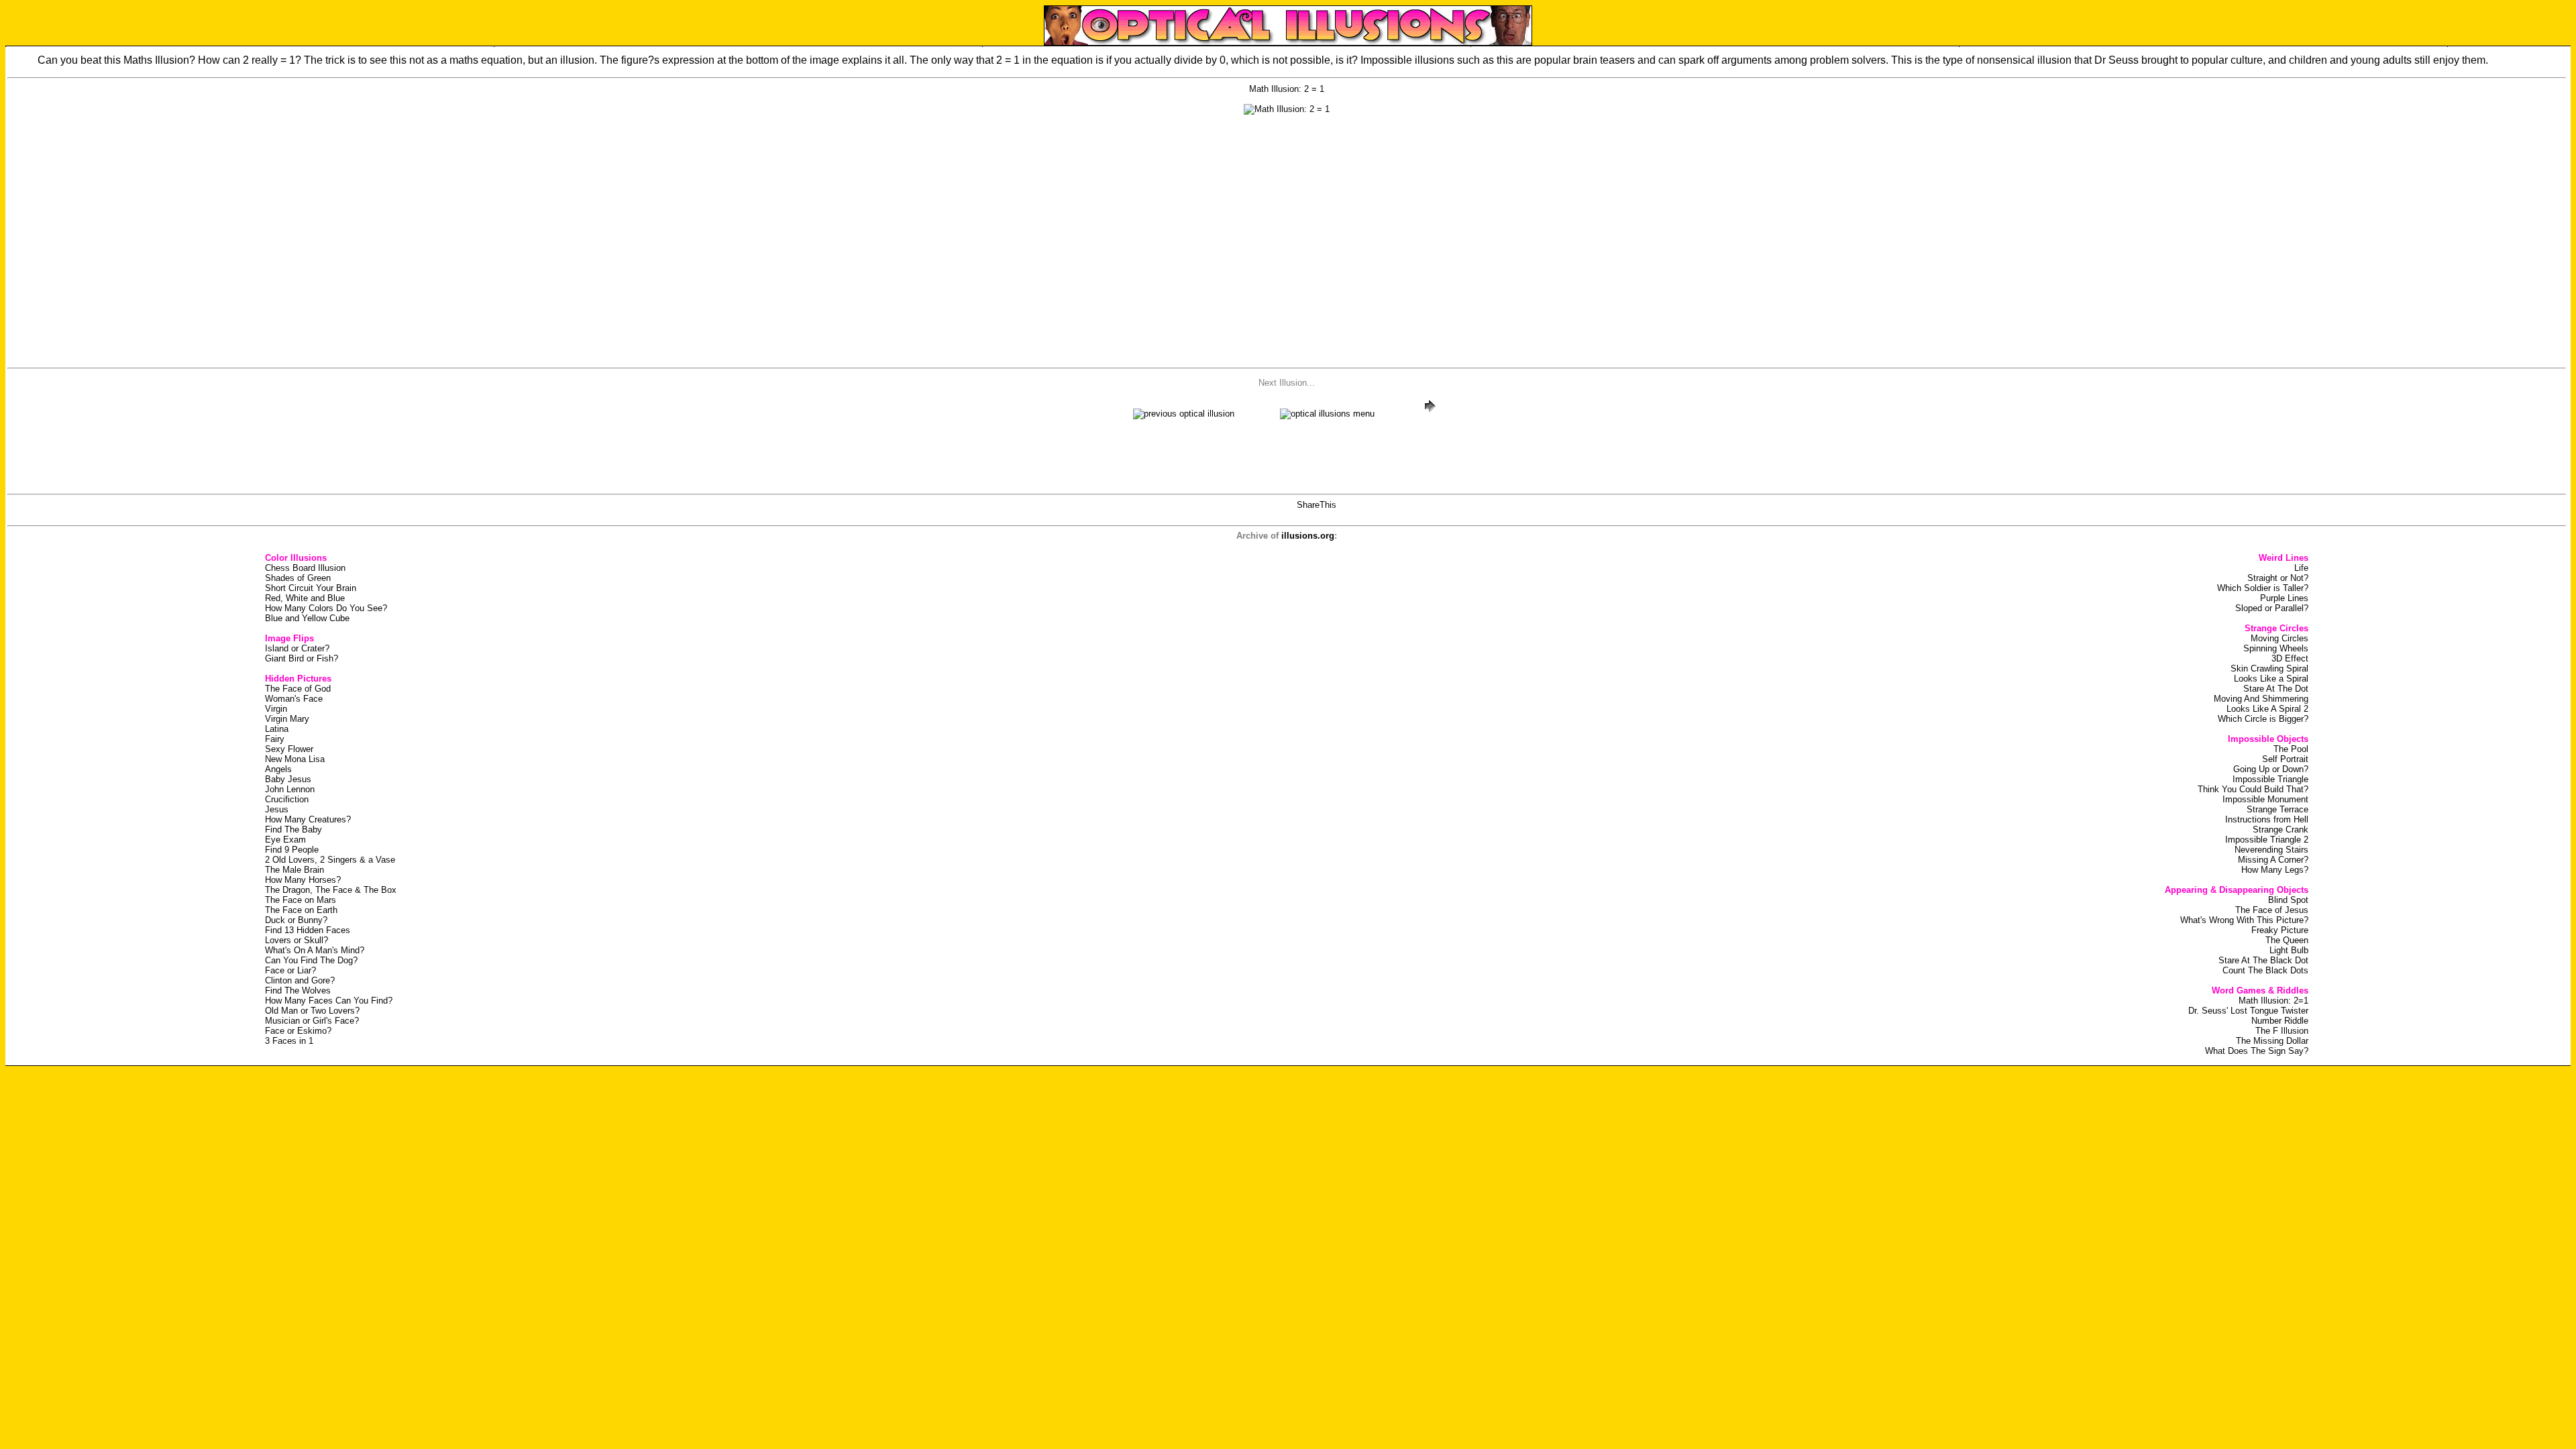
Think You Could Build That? (2253, 789)
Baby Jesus (288, 779)
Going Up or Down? (2271, 769)
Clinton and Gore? (300, 980)
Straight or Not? (2278, 578)
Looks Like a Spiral (2271, 679)
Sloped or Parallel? (2272, 608)
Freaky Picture (2280, 930)
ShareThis (1317, 505)
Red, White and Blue (305, 598)
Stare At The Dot (2276, 689)
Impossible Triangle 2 (2267, 840)
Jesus (277, 809)
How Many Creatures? (308, 819)
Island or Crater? (297, 648)
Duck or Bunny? (296, 920)
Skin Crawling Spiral (2269, 668)
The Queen (2287, 940)
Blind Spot (2288, 900)
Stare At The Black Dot (2263, 960)
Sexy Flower (289, 749)
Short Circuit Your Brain (311, 588)
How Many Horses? (303, 880)
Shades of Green (298, 578)
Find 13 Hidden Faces (308, 930)
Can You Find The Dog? (311, 960)
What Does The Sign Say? (2257, 1051)
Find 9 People (292, 850)
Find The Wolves (298, 990)
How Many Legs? (2275, 870)
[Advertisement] (1287, 259)
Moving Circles (2279, 638)
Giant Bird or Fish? (302, 658)
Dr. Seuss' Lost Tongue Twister (2248, 1011)
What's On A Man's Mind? (315, 950)
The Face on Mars (301, 900)
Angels (278, 769)
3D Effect (2290, 658)
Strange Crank (2280, 829)
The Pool (2291, 749)
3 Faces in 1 (289, 1041)
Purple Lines (2284, 598)
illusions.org (1308, 536)
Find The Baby (293, 829)
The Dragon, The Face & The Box (331, 890)
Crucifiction (287, 799)
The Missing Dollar (2272, 1041)
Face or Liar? (290, 970)
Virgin (276, 709)
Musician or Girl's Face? (312, 1021)
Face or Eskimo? (298, 1031)
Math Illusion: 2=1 (2273, 1001)
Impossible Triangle (2270, 779)
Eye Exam (285, 840)
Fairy (275, 739)
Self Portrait (2285, 759)
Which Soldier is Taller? (2263, 588)
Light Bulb (2289, 950)
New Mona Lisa (295, 759)
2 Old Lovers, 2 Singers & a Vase (330, 860)
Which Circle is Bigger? (2263, 719)
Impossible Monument (2265, 799)
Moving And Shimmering (2261, 699)
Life (2301, 568)
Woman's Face (294, 699)
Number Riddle (2280, 1021)
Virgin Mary (287, 719)
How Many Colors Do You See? (326, 608)
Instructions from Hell (2267, 819)
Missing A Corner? (2273, 860)
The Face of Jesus (2272, 910)
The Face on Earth (301, 910)
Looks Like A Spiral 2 (2267, 709)
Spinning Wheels (2276, 648)
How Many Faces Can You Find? (329, 1001)
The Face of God (298, 689)
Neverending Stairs (2271, 850)
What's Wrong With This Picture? (2244, 920)
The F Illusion (2282, 1031)
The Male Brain (294, 870)
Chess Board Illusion (305, 568)
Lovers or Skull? (297, 940)
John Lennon (290, 789)
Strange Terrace (2277, 809)
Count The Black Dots (2265, 970)
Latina (277, 729)
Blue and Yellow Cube (307, 618)
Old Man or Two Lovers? (312, 1011)
